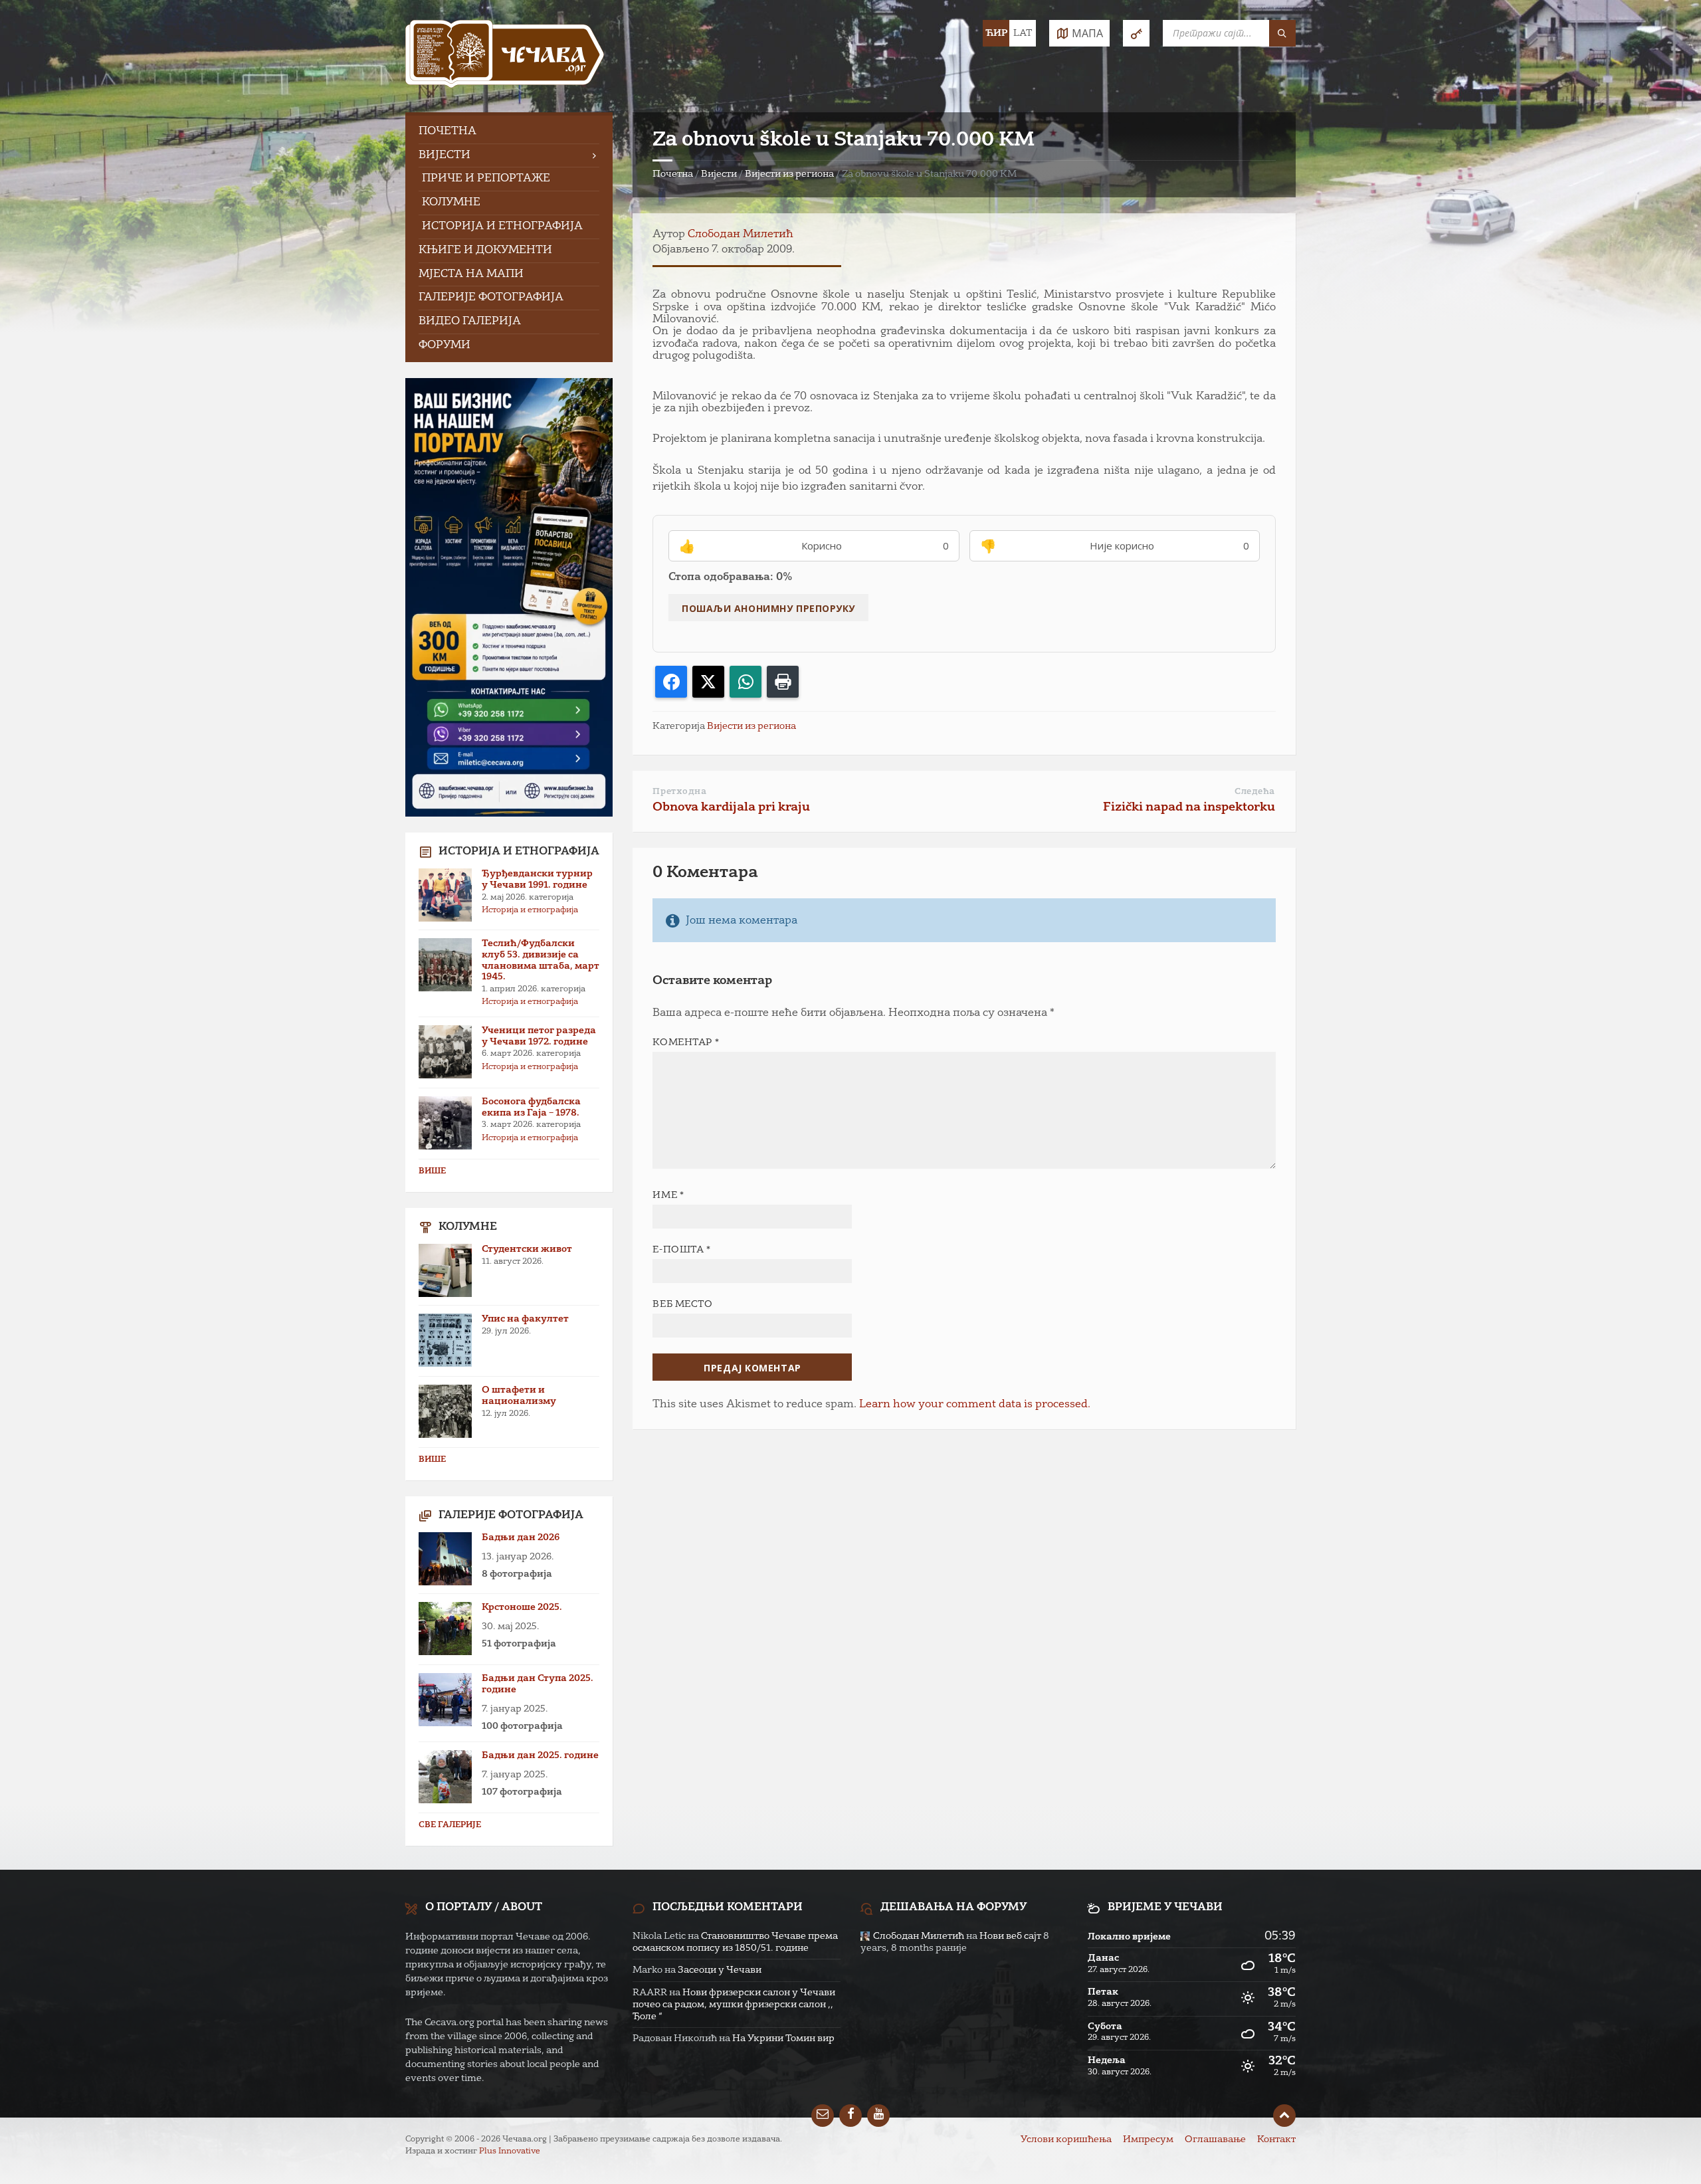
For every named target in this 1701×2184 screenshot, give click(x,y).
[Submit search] (1282, 33)
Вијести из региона (789, 174)
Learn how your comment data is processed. (975, 1405)
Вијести (719, 174)
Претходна (679, 792)
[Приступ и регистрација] (1136, 33)
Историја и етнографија (530, 910)
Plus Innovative (510, 2151)
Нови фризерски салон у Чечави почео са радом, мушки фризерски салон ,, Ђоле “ (734, 2005)
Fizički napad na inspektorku (1189, 807)
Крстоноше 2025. (522, 1607)
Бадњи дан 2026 (521, 1538)
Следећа (1255, 792)
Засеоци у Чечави (720, 1970)
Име (668, 1195)
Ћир (996, 33)
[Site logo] (505, 56)
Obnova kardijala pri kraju (731, 807)
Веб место (682, 1304)
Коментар (686, 1042)
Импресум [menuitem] (1148, 2139)
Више (432, 1171)
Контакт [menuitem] (1276, 2139)
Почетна (673, 174)
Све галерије (450, 1825)
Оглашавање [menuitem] (1215, 2139)
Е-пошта (681, 1250)
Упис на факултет (525, 1319)
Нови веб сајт (1010, 1936)
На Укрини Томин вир (783, 2038)
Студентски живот (527, 1249)
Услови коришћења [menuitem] (1066, 2139)
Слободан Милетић (741, 235)
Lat (1023, 33)
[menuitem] (509, 132)
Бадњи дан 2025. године (540, 1755)
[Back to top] (1284, 2116)
